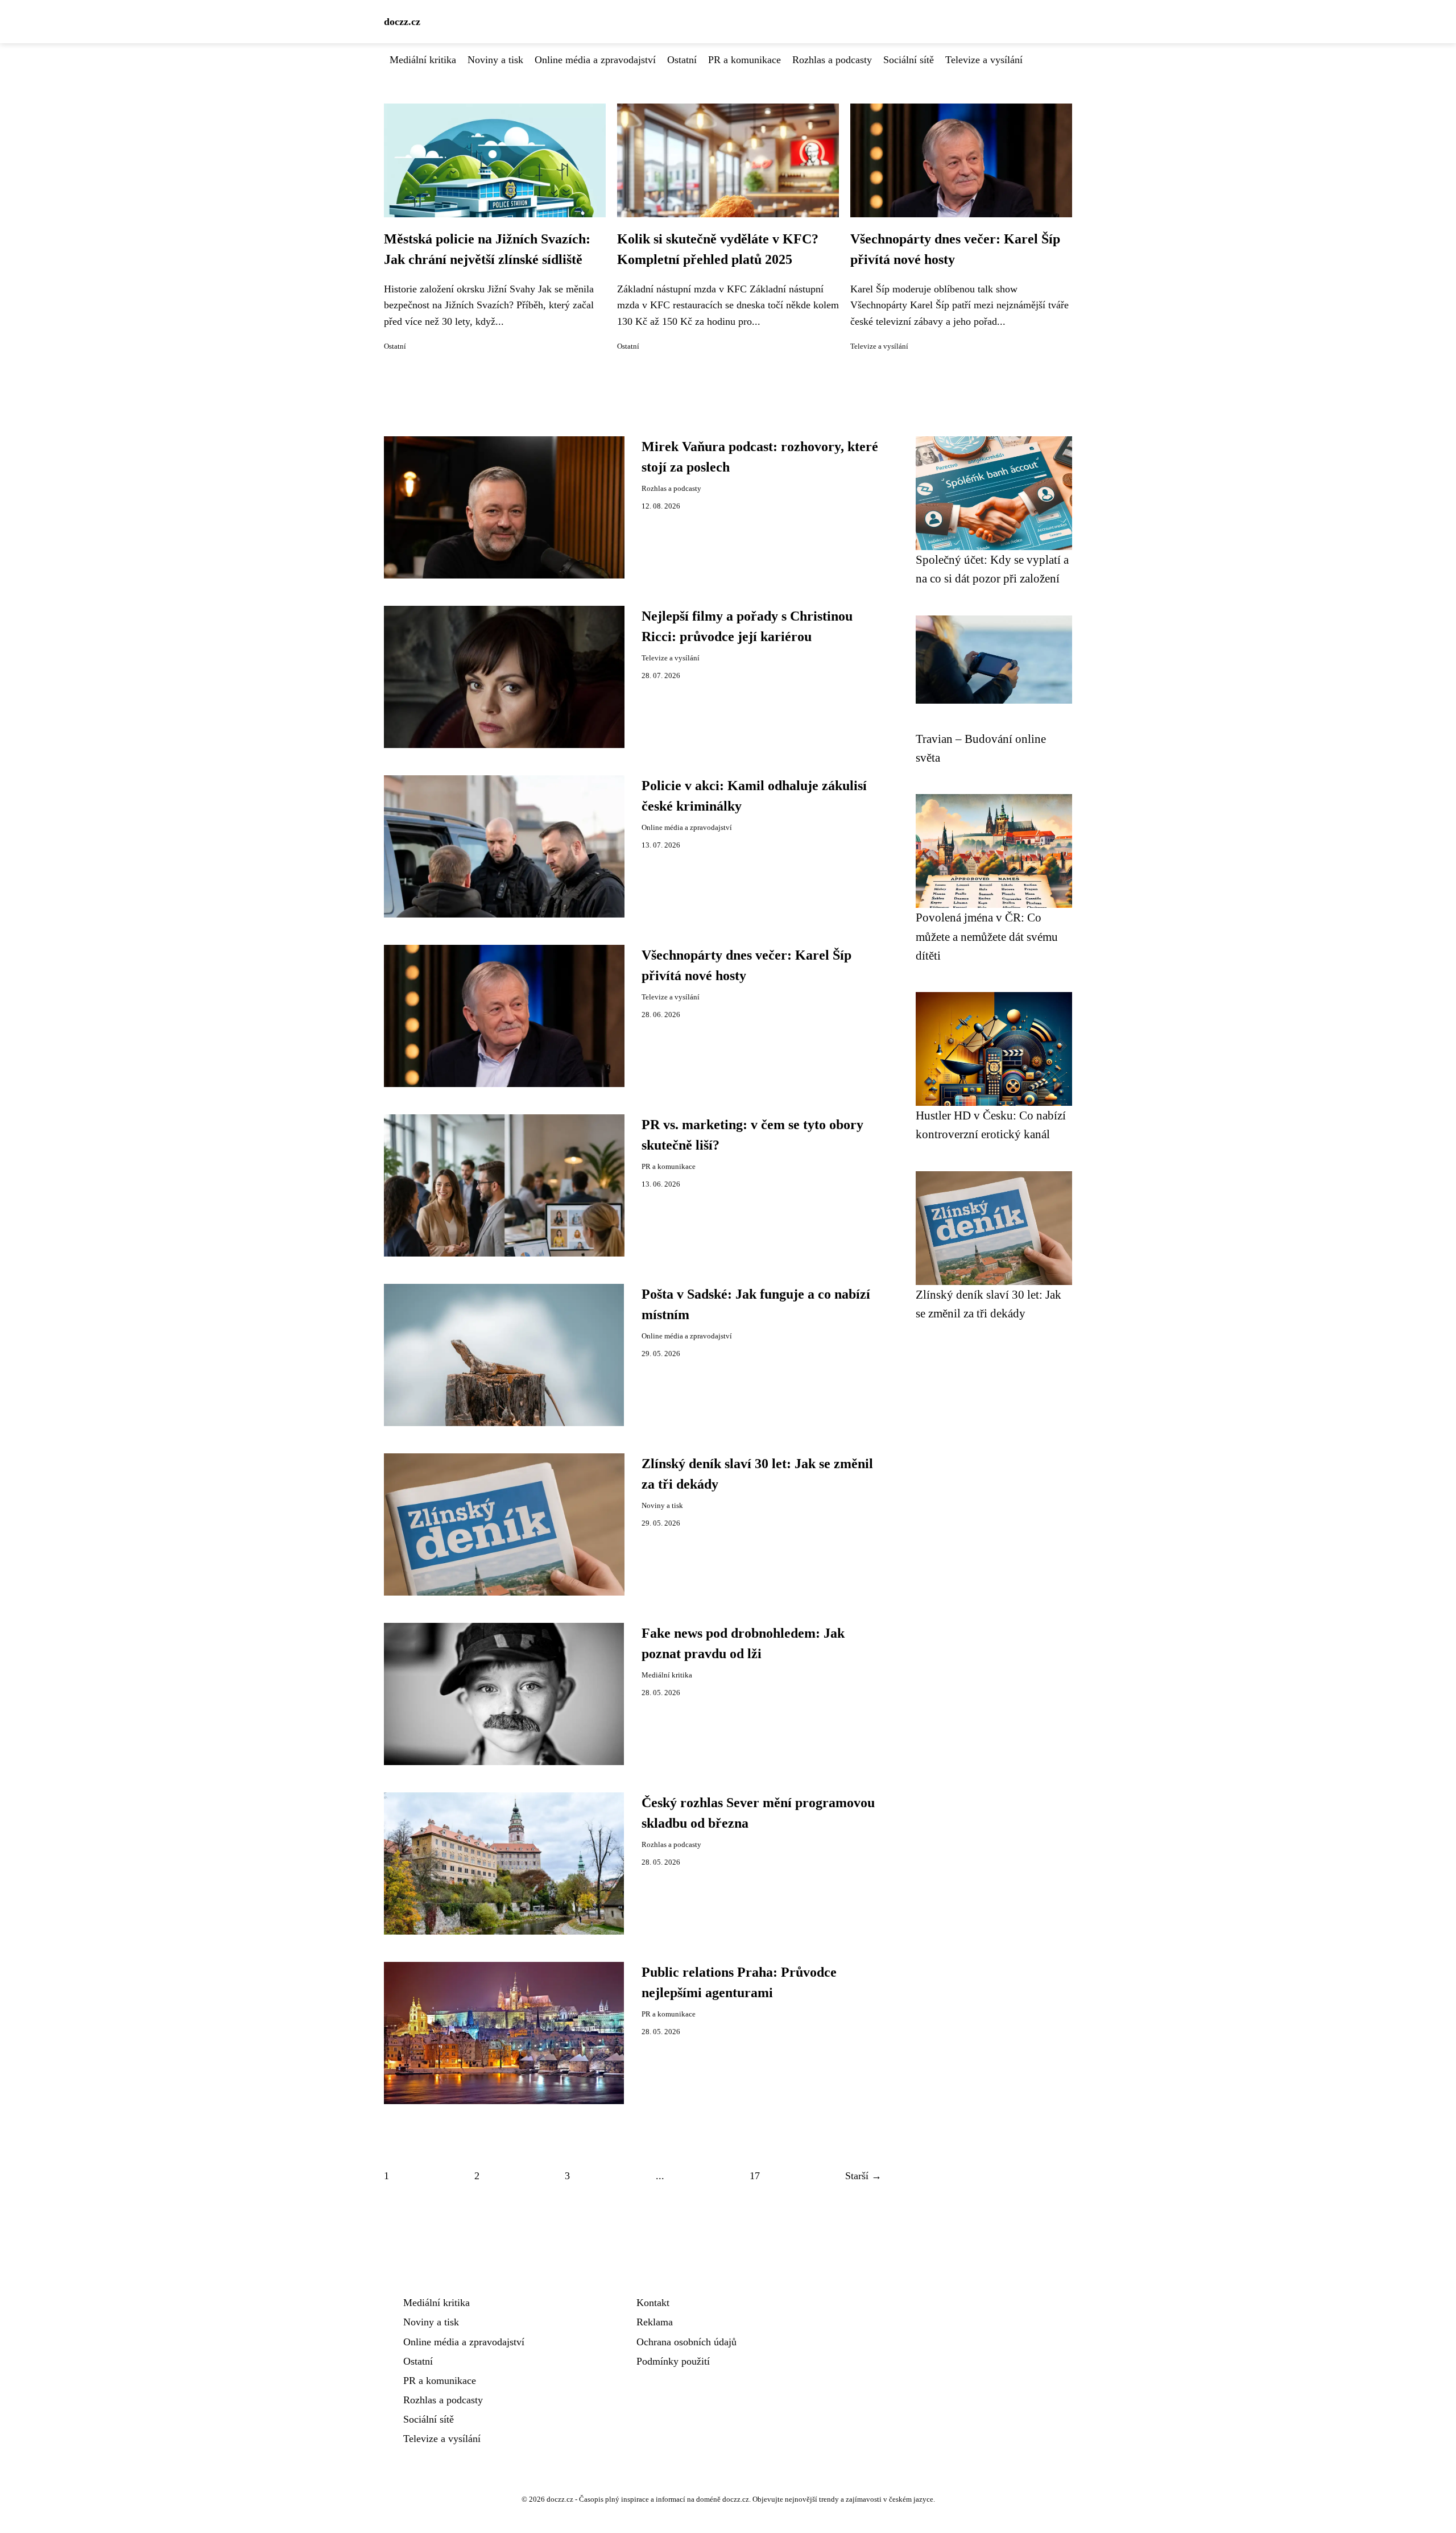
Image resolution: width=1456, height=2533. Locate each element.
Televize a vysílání (984, 60)
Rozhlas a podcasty (832, 60)
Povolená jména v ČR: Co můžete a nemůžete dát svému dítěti (987, 936)
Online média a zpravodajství (595, 60)
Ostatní (682, 60)
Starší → (863, 2176)
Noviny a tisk (495, 60)
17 (755, 2176)
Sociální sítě (909, 60)
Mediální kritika (423, 60)
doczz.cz (402, 22)
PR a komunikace (744, 60)
